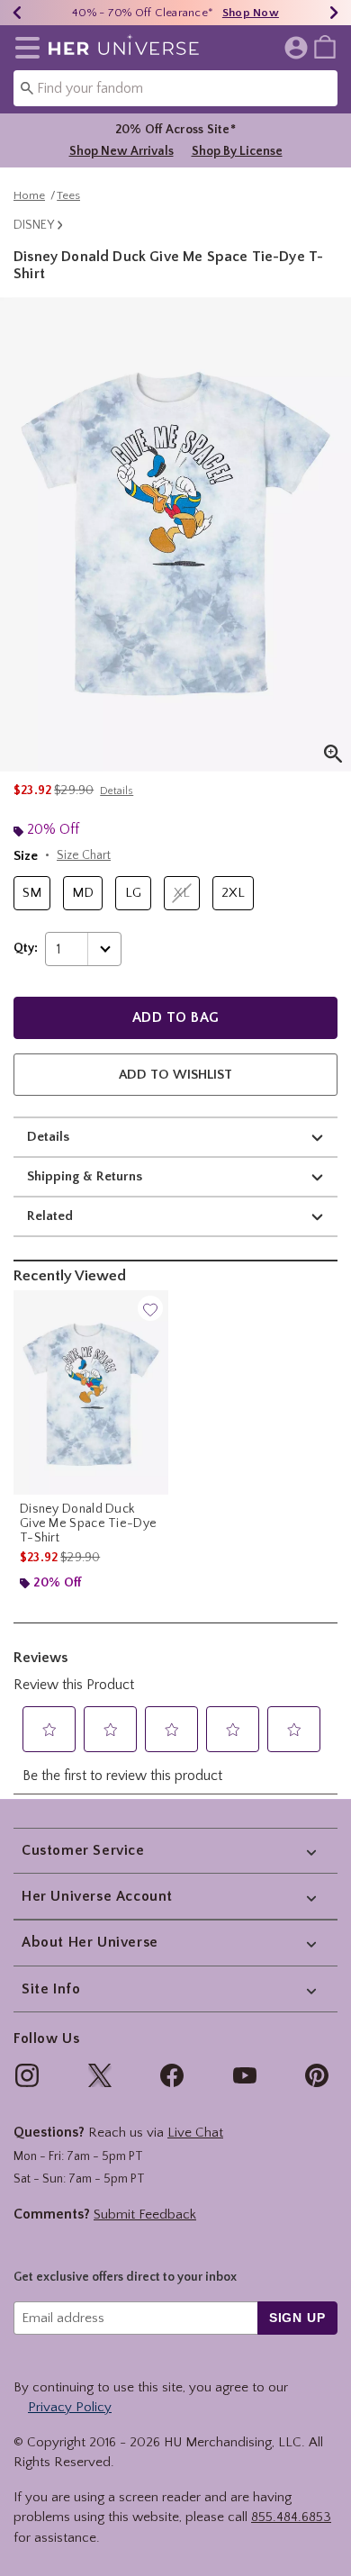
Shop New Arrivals (121, 151)
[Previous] (17, 13)
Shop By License (237, 151)
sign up (297, 2318)
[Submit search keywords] (27, 87)
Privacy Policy (70, 2407)
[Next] (334, 13)
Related (50, 1216)
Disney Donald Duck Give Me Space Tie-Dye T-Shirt (88, 1523)
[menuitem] (325, 46)
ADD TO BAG (176, 1017)
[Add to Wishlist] (150, 1308)
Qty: (26, 948)
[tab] (175, 534)
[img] (27, 2075)
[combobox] (175, 88)
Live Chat (195, 2133)
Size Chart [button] (84, 855)
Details (48, 1137)
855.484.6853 (291, 2517)
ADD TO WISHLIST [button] (175, 1075)
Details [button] (117, 791)
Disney (34, 225)
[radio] (32, 894)
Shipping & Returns (85, 1176)
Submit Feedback (145, 2214)
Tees (68, 195)
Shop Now (251, 13)
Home (29, 195)
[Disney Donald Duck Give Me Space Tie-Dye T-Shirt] (91, 1392)
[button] (24, 48)
